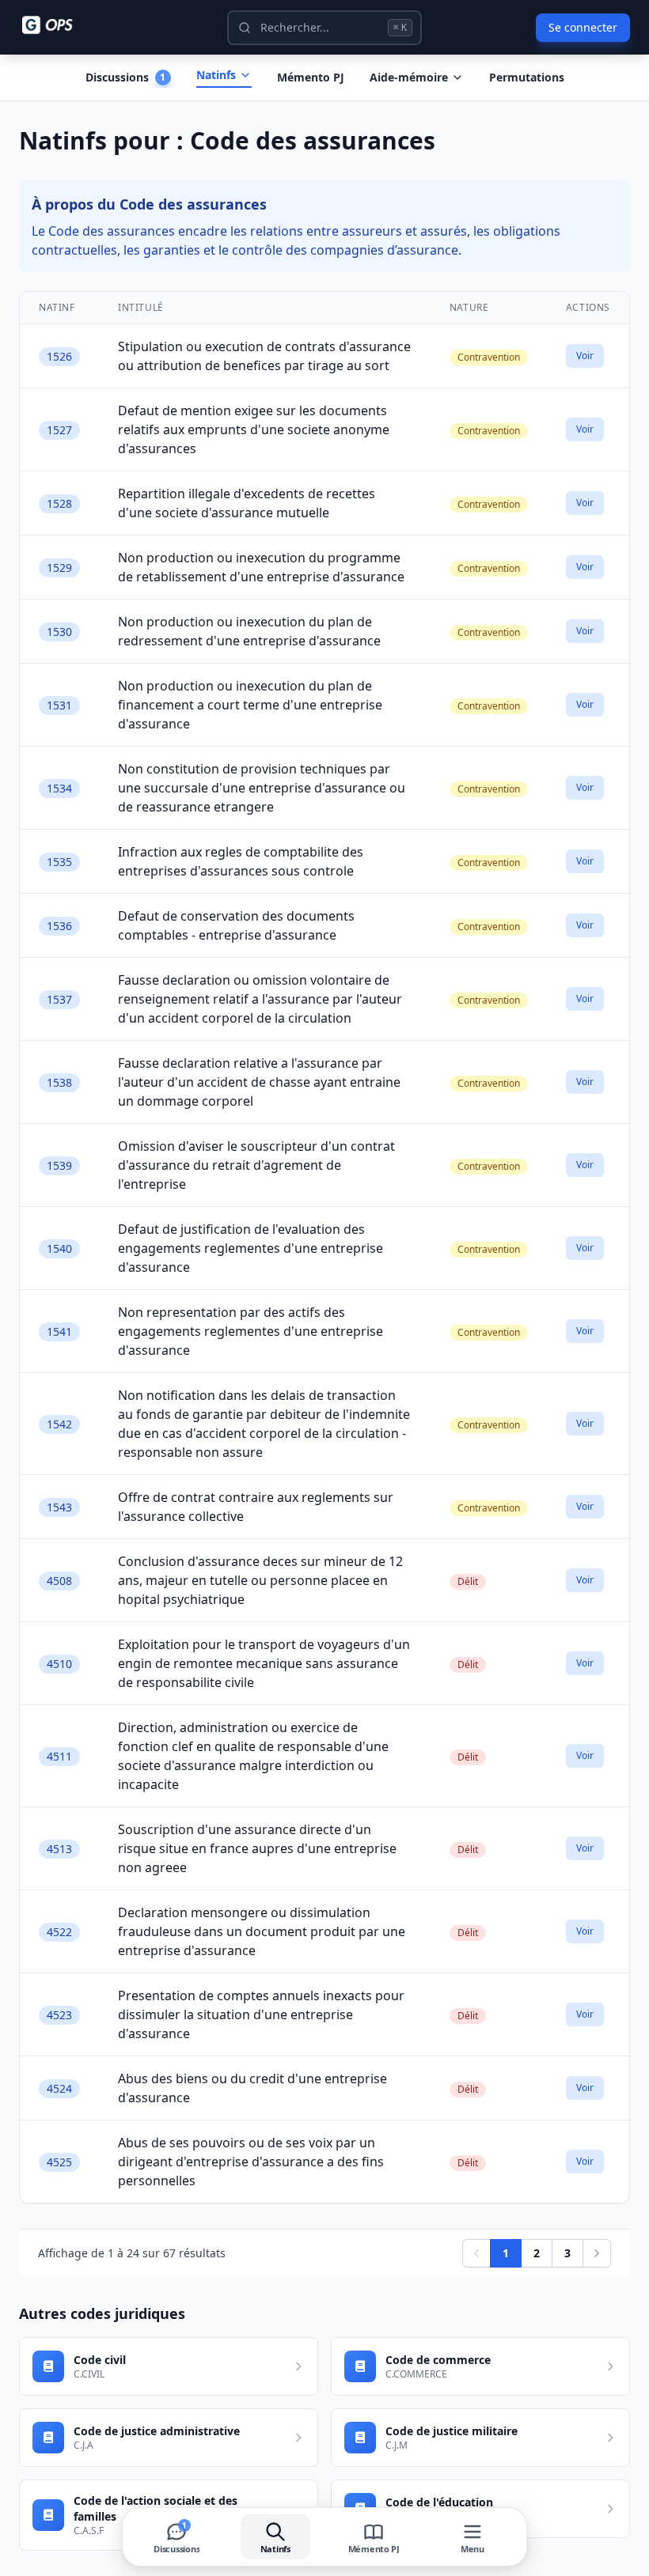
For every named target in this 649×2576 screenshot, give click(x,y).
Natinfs (216, 75)
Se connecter (583, 27)
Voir (585, 356)
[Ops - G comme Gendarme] (59, 25)
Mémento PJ (311, 77)
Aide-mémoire (409, 77)
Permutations (527, 77)
